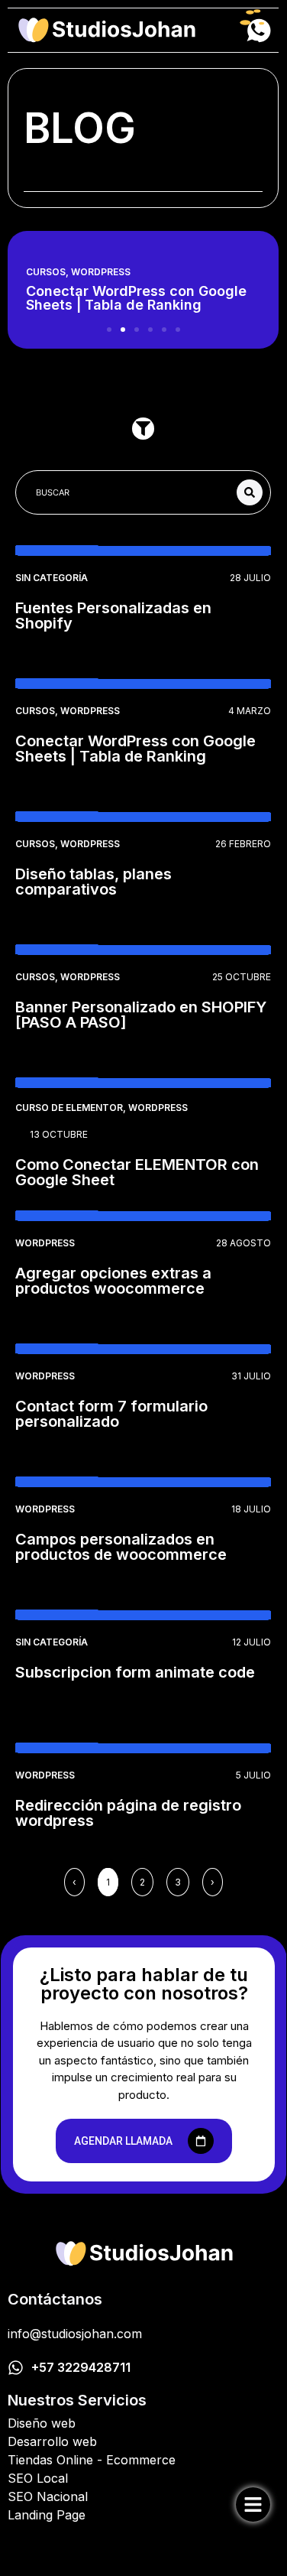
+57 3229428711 (81, 2367)
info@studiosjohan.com (75, 2334)
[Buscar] (250, 492)
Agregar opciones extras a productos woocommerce (113, 1281)
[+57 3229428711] (16, 2368)
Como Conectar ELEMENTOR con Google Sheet (137, 1172)
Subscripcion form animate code (135, 1672)
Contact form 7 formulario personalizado (111, 1414)
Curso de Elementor (69, 1108)
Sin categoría (52, 578)
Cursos (46, 272)
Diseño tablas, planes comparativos (94, 882)
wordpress (101, 272)
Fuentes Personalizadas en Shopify (113, 616)
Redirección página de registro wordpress (128, 1813)
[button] (109, 330)
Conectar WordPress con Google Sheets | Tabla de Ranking (135, 749)
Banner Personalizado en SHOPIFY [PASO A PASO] (141, 1015)
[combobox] (130, 492)
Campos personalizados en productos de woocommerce (121, 1547)
